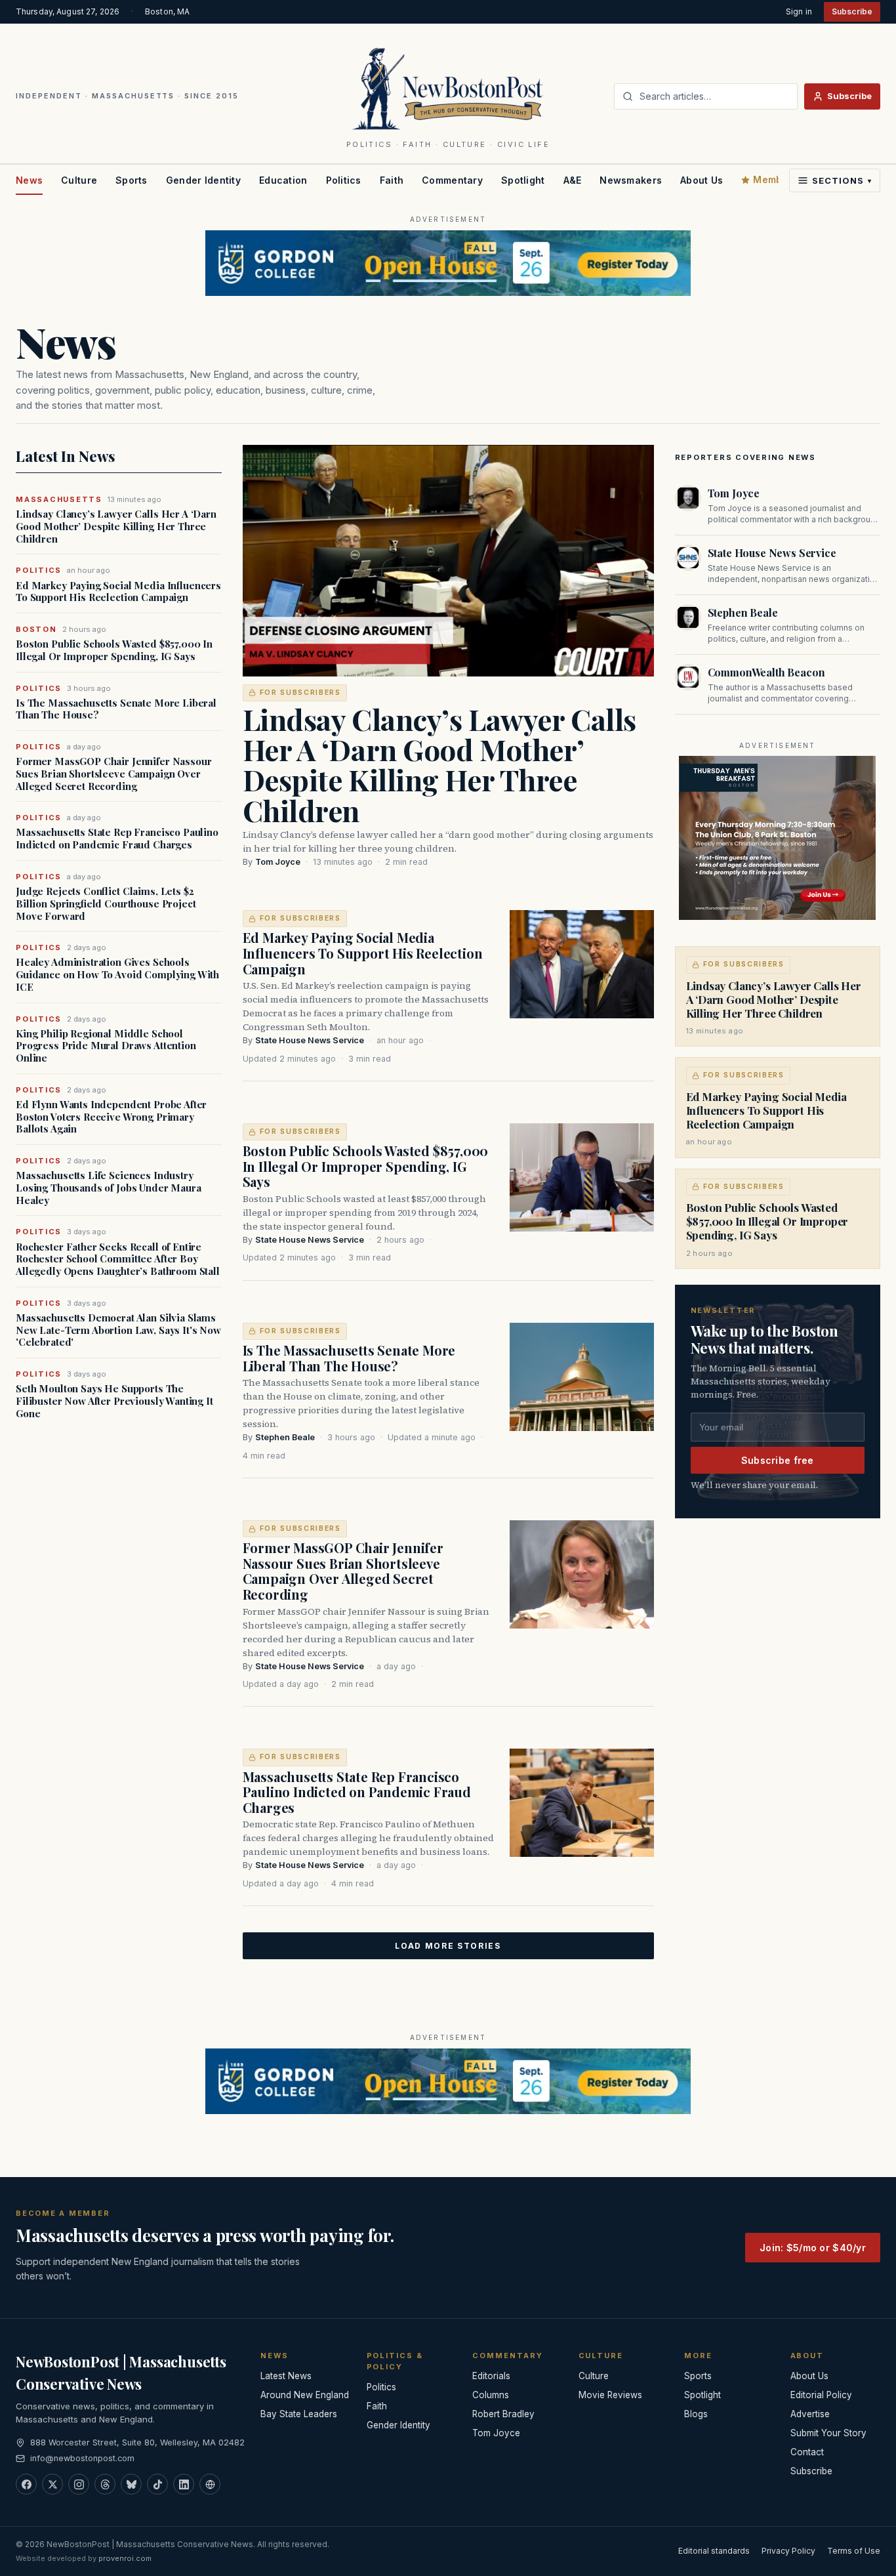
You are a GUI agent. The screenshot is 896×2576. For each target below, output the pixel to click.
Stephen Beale (285, 1437)
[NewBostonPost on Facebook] (26, 2484)
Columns (491, 2395)
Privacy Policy (788, 2551)
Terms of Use (854, 2551)
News (29, 180)
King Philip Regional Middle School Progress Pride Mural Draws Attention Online (106, 1046)
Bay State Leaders (299, 2414)
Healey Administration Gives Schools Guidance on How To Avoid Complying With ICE (117, 974)
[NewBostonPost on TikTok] (157, 2484)
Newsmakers (631, 180)
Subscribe (852, 11)
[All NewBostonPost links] (210, 2484)
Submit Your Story (828, 2433)
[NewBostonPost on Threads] (105, 2484)
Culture (79, 180)
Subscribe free (778, 1460)
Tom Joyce (278, 862)
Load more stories (448, 1946)
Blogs (696, 2414)
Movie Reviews (610, 2395)
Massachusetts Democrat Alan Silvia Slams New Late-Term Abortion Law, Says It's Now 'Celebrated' (118, 1330)
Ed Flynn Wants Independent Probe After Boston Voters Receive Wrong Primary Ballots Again (111, 1117)
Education (283, 180)
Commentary (452, 180)
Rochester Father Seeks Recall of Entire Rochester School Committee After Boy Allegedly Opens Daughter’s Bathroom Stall (118, 1259)
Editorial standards (714, 2551)
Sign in (799, 11)
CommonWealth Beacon (766, 672)
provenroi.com (125, 2558)
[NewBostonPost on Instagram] (79, 2484)
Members (775, 179)
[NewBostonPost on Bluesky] (131, 2484)
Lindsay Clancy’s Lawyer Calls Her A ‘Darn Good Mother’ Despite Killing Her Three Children (116, 526)
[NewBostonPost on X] (52, 2484)
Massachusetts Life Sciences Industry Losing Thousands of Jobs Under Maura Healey (109, 1188)
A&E (573, 180)
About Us (702, 180)
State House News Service (310, 1040)
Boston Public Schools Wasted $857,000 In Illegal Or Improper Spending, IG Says (114, 650)
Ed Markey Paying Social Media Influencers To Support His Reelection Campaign (118, 592)
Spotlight (523, 180)
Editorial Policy (821, 2395)
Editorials (491, 2376)
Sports (132, 180)
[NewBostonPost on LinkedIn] (184, 2484)
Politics (344, 180)
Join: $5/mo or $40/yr (813, 2248)
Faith (392, 180)
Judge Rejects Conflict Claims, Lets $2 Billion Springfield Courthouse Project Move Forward (106, 904)
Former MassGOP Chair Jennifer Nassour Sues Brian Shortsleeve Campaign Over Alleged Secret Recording (113, 774)
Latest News (286, 2376)
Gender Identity (203, 180)
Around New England (305, 2395)
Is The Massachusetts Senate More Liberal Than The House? (116, 709)
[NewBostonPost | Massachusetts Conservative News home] (448, 88)
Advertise (810, 2414)
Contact (807, 2452)
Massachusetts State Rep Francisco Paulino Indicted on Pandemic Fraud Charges (117, 839)
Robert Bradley (503, 2414)
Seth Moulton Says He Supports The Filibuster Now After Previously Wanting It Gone (114, 1401)
